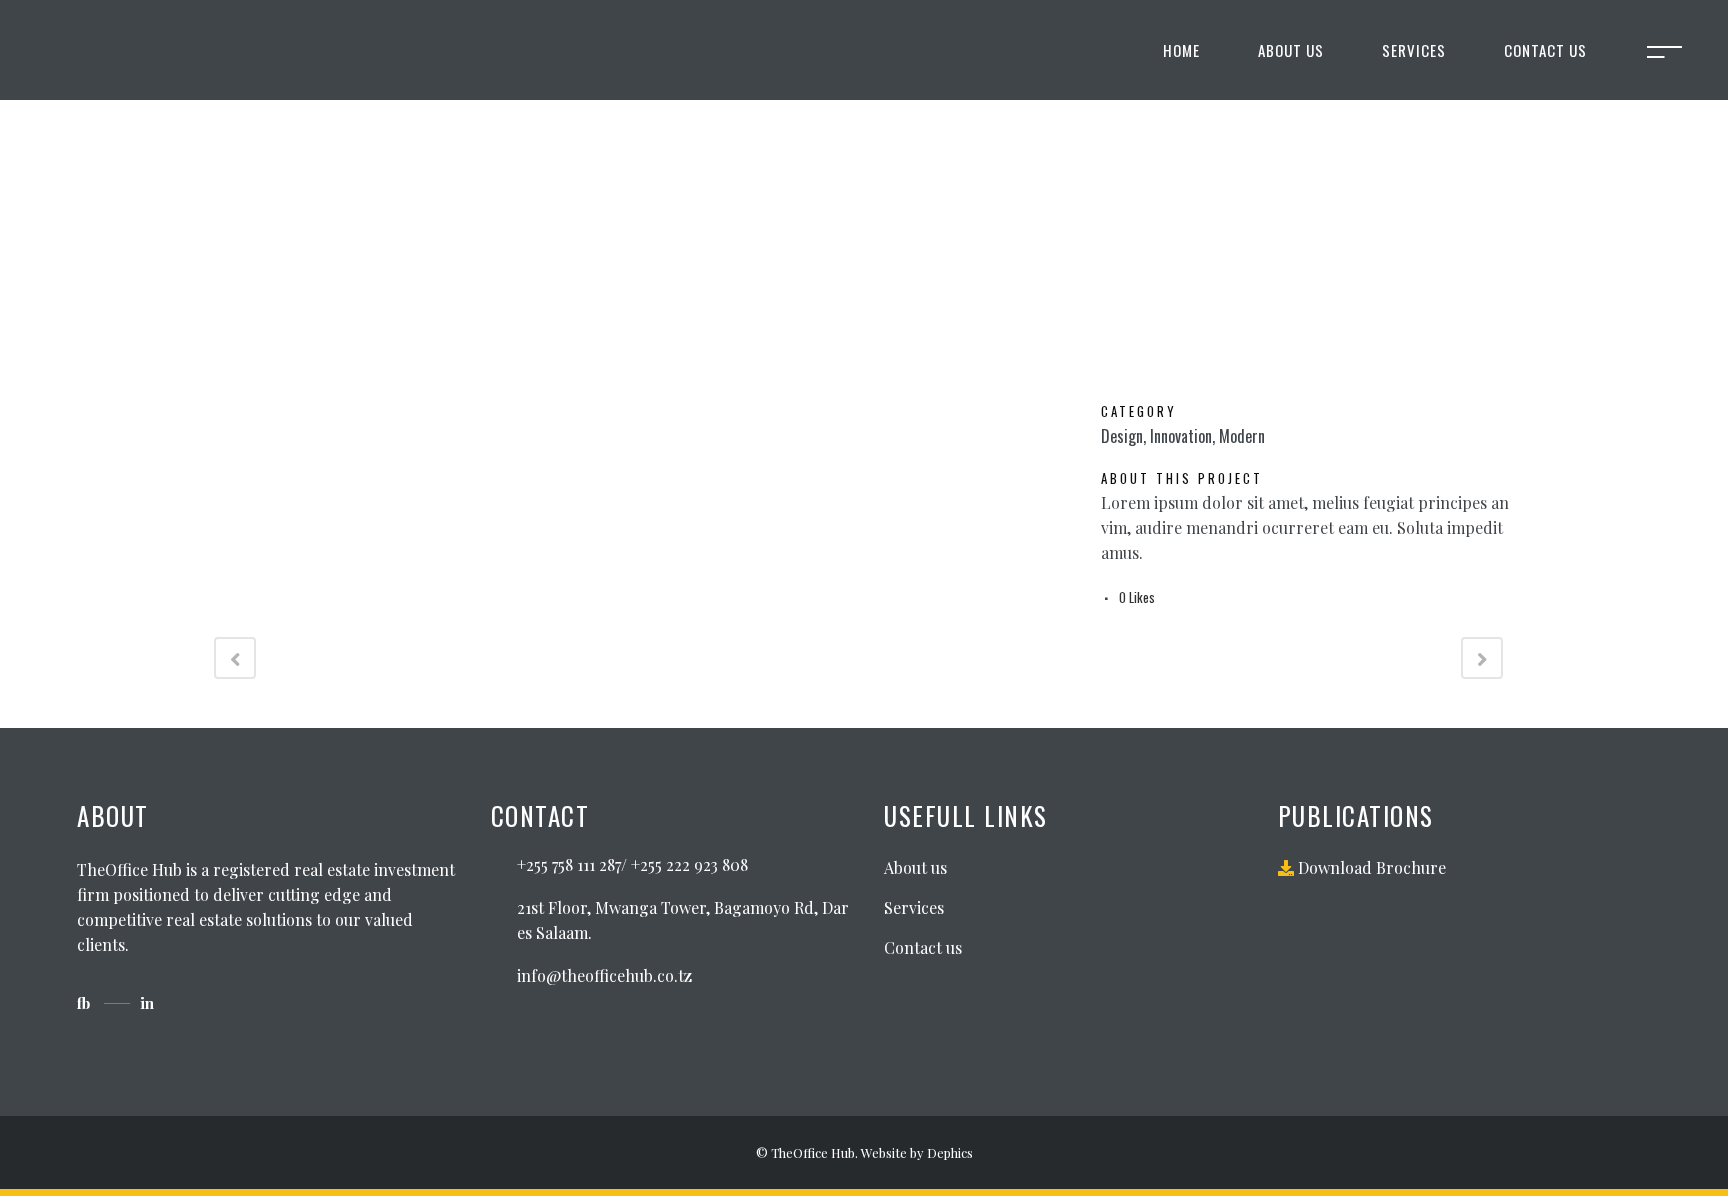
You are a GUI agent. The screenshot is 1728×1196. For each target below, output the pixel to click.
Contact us (923, 947)
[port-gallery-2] (220, 413)
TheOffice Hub (813, 1152)
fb (83, 1003)
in (147, 1003)
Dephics (950, 1152)
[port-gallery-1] (216, 413)
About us (915, 867)
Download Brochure (1370, 867)
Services (914, 907)
